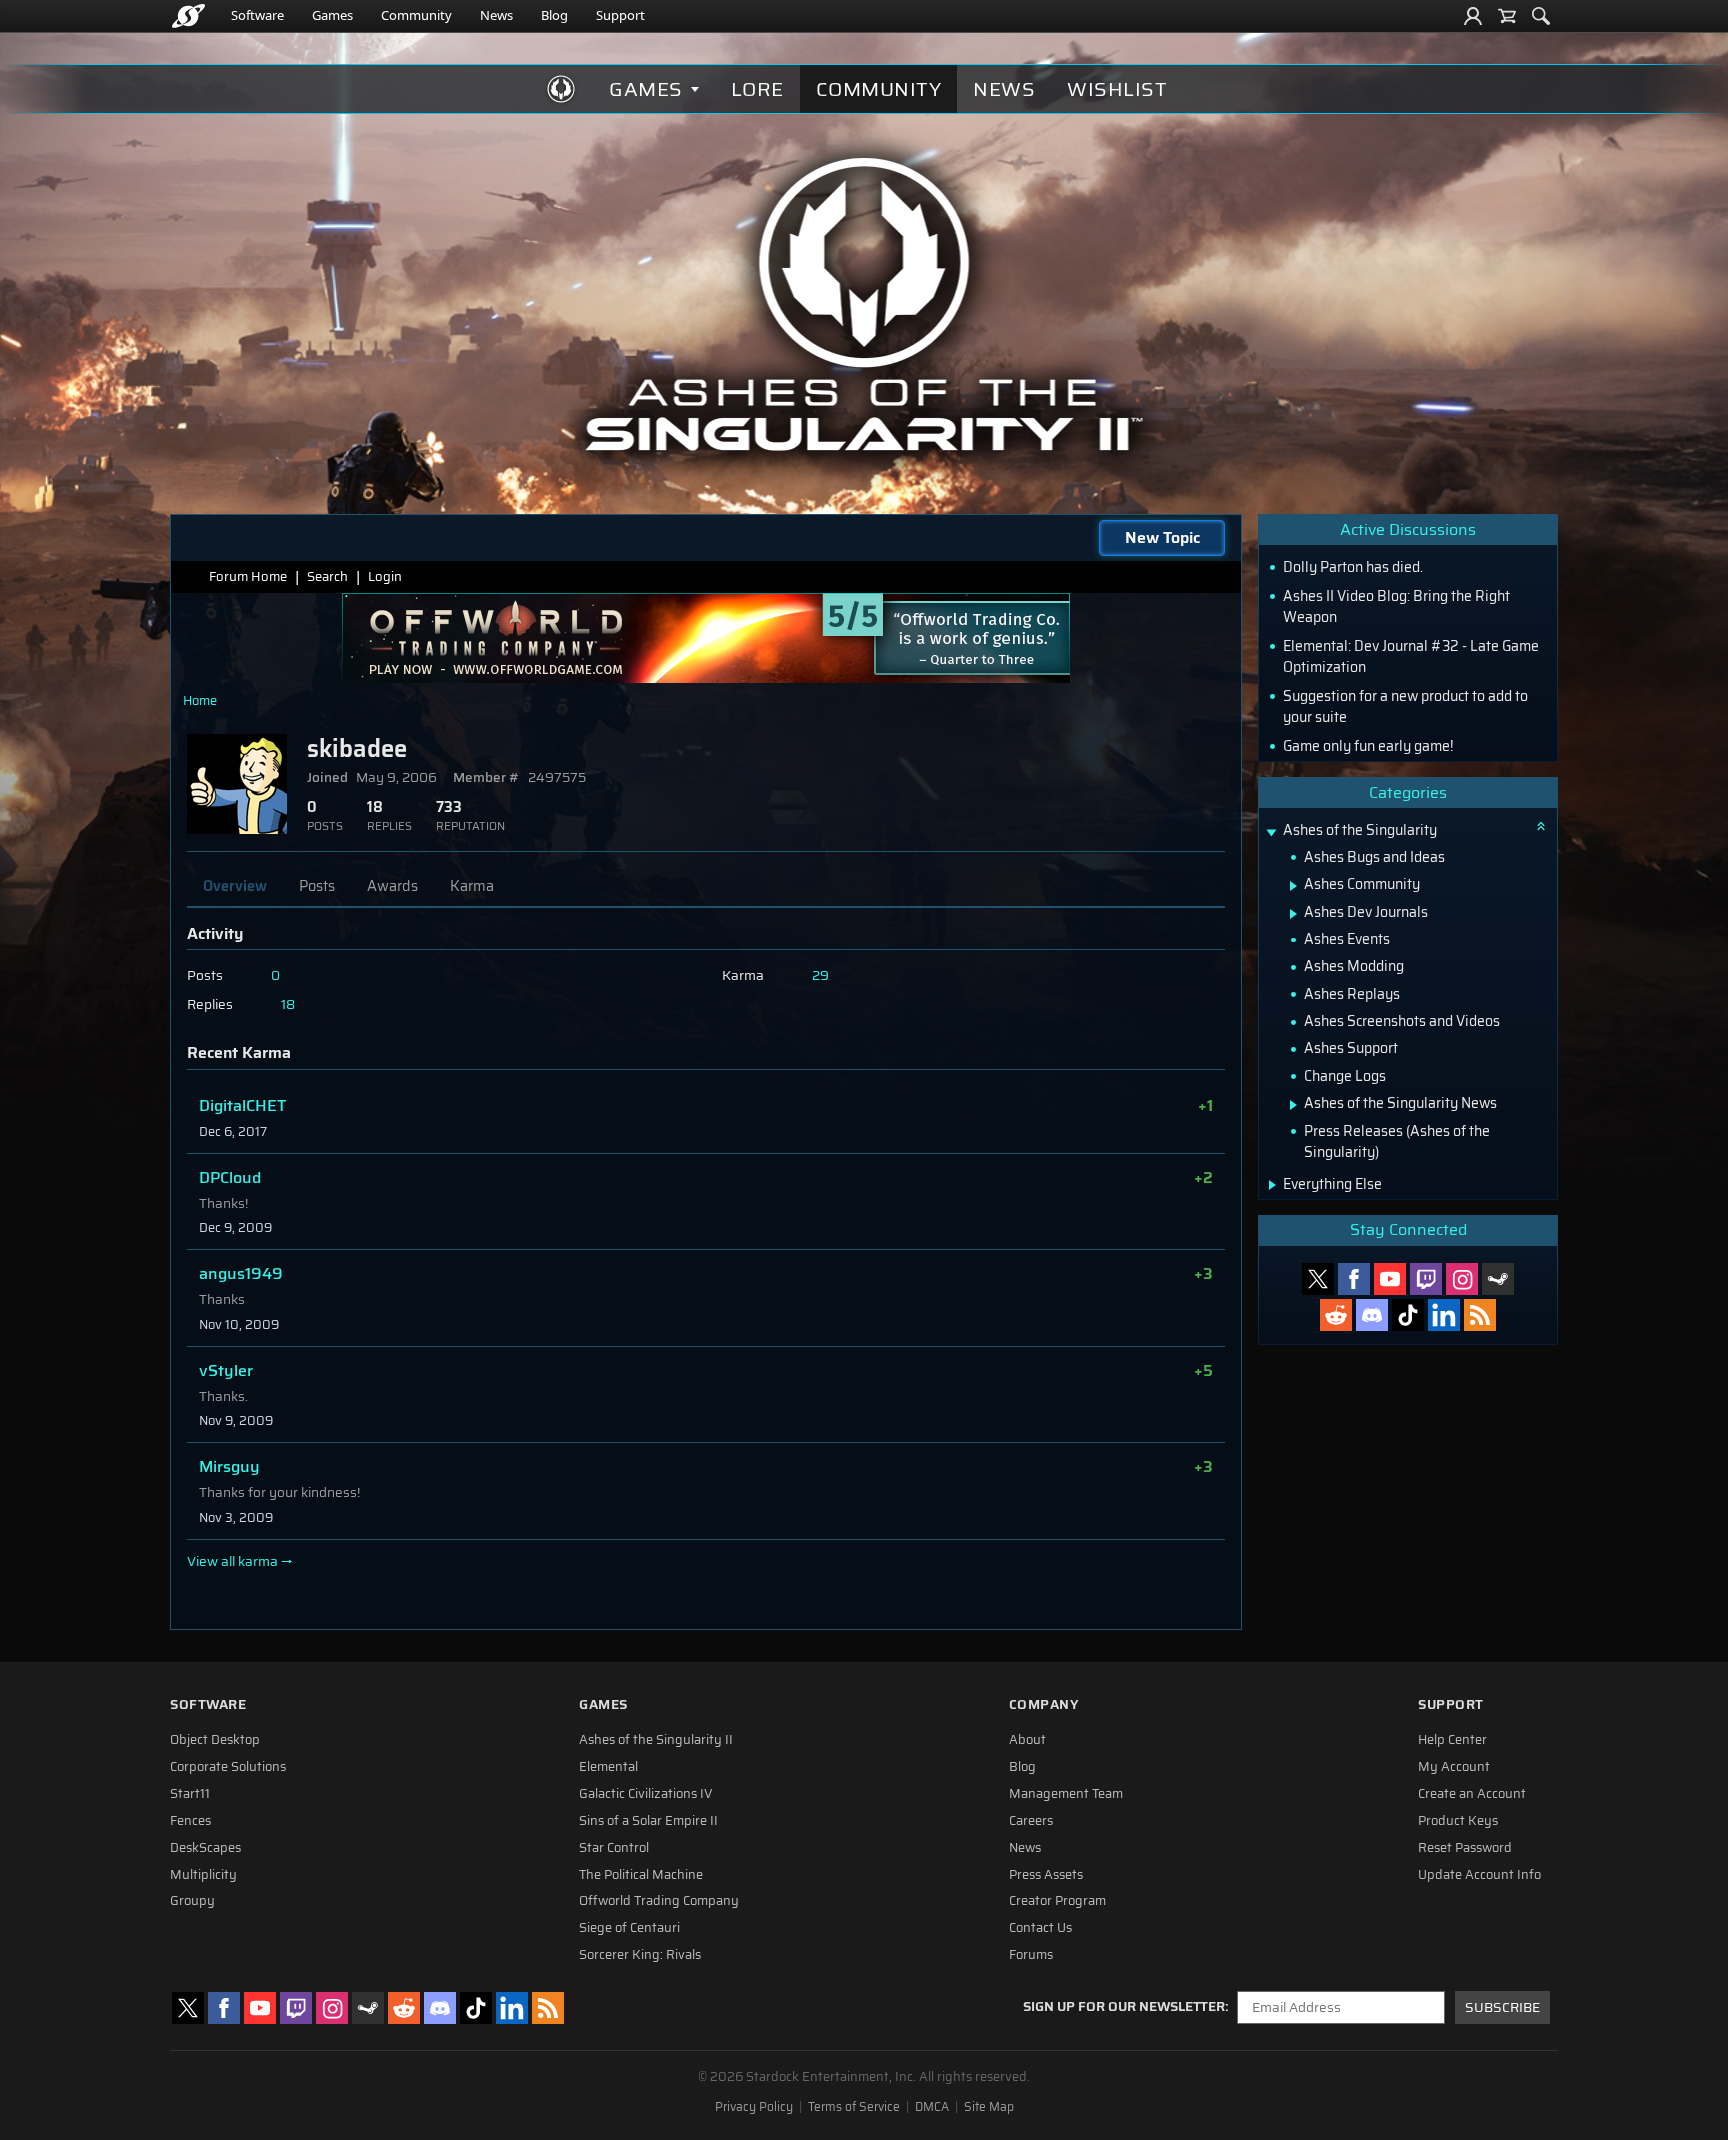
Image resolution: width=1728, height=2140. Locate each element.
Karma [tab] (472, 886)
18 (288, 1004)
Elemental (608, 1767)
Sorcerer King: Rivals (640, 1955)
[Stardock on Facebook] (1354, 1279)
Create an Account (1472, 1794)
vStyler (226, 1370)
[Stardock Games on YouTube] (1390, 1279)
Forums (1031, 1955)
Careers (1031, 1821)
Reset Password (1465, 1848)
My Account (1454, 1767)
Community (416, 15)
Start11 (190, 1794)
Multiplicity (203, 1875)
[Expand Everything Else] (1272, 1185)
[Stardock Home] (188, 16)
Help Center (1452, 1740)
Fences (190, 1821)
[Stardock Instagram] (1462, 1279)
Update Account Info (1479, 1875)
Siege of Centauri (629, 1928)
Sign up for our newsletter (1124, 2007)
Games (332, 15)
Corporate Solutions (228, 1767)
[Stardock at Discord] (1372, 1315)
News (496, 15)
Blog (554, 15)
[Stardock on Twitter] (1318, 1279)
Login (385, 576)
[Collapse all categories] (1541, 826)
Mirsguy (229, 1466)
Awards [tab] (392, 886)
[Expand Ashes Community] (1293, 886)
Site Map (989, 2107)
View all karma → (240, 1562)
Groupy (192, 1901)
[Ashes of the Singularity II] (864, 304)
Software (257, 15)
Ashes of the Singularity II (656, 1740)
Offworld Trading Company (659, 1901)
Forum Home (248, 576)
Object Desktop (215, 1740)
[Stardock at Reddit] (1336, 1315)
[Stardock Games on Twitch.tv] (1426, 1279)
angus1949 (241, 1273)
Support (620, 15)
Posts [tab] (317, 886)
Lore (757, 89)
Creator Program (1057, 1901)
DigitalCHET (242, 1105)
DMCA (932, 2107)
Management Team (1066, 1794)
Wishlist (1117, 89)
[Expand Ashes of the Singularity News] (1293, 1105)
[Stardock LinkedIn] (1444, 1315)
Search (327, 576)
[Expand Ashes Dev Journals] (1293, 914)
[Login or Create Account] (1473, 16)
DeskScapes (205, 1848)
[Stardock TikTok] (1408, 1315)
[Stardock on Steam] (1498, 1279)
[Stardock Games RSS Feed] (1480, 1315)
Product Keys (1458, 1821)
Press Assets (1046, 1875)
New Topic (1162, 537)
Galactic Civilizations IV (646, 1794)
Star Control (614, 1848)
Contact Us (1040, 1928)
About (1027, 1740)
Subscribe (1502, 2007)
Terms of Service (854, 2107)
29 (820, 975)
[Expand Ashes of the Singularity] (1271, 832)
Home (200, 700)
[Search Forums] (1541, 16)
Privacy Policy (754, 2107)
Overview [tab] (235, 886)
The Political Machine (641, 1875)
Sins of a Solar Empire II (648, 1821)
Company (1044, 1704)
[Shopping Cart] (1507, 16)
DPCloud (230, 1177)
